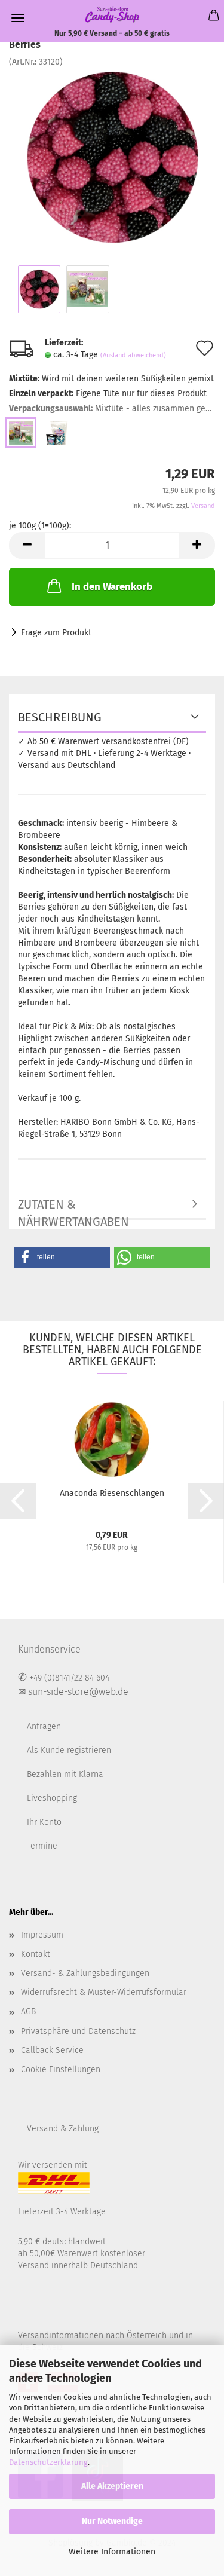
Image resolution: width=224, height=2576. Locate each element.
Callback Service (52, 2050)
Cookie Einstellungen (61, 2069)
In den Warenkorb (112, 587)
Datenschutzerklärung (48, 2462)
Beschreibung (60, 717)
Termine (42, 1846)
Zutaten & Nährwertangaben (73, 1209)
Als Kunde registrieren (69, 1750)
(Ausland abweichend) (133, 355)
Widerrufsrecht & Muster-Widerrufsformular (104, 1992)
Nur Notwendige (112, 2521)
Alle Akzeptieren (112, 2486)
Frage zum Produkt (56, 633)
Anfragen (44, 1726)
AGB (28, 2011)
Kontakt (36, 1954)
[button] (62, 1257)
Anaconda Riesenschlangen (112, 1493)
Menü (18, 18)
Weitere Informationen (112, 2552)
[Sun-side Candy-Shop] (112, 14)
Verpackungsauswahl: (112, 409)
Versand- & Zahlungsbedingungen (85, 1973)
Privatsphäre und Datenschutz (78, 2031)
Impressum (42, 1935)
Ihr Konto (44, 1822)
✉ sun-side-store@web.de (73, 1692)
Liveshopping (52, 1798)
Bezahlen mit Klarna (65, 1774)
